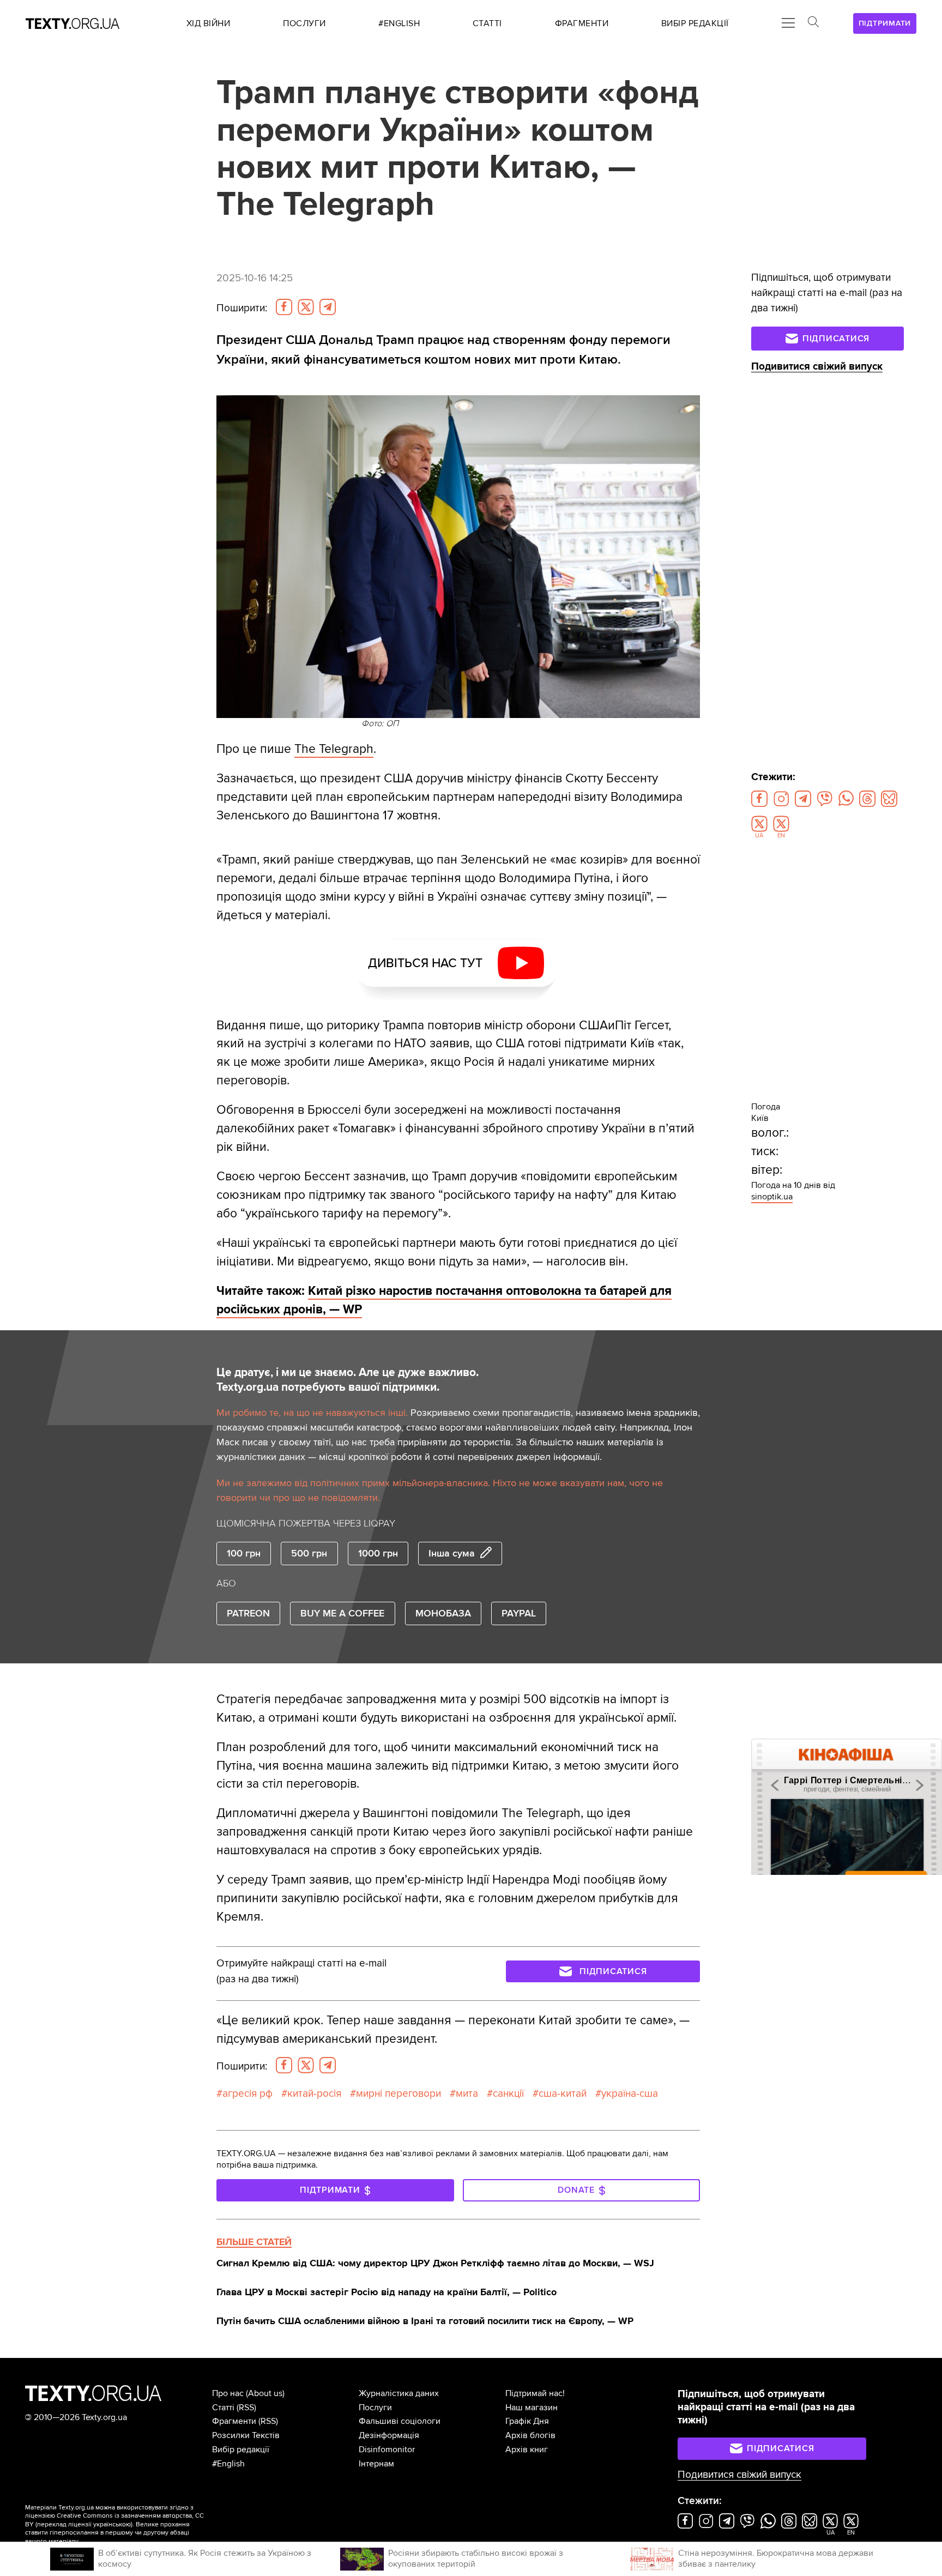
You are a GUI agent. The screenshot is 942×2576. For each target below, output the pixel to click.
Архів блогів (530, 2435)
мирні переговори (398, 2094)
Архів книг (527, 2450)
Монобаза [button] (443, 1613)
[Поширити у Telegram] (328, 307)
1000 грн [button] (378, 1553)
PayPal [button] (519, 1613)
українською (112, 2524)
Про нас (228, 2393)
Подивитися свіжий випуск (817, 367)
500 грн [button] (309, 1553)
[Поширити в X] (306, 307)
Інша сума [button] (452, 1553)
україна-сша (630, 2094)
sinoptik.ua (772, 1197)
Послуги (375, 2408)
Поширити (242, 308)
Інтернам (376, 2464)
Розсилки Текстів (246, 2435)
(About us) (265, 2393)
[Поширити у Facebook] (284, 307)
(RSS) (246, 2408)
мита (467, 2094)
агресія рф (247, 2094)
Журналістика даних (399, 2393)
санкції (508, 2094)
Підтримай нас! (535, 2393)
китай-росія (314, 2094)
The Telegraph (334, 749)
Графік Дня (527, 2421)
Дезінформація (389, 2435)
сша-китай (563, 2094)
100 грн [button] (244, 1553)
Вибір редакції (241, 2450)
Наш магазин (532, 2408)
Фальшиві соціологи (400, 2421)
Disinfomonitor (387, 2450)
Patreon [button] (248, 1613)
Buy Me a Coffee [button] (342, 1613)
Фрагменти (234, 2421)
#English (228, 2464)
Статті (223, 2408)
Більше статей (254, 2242)
